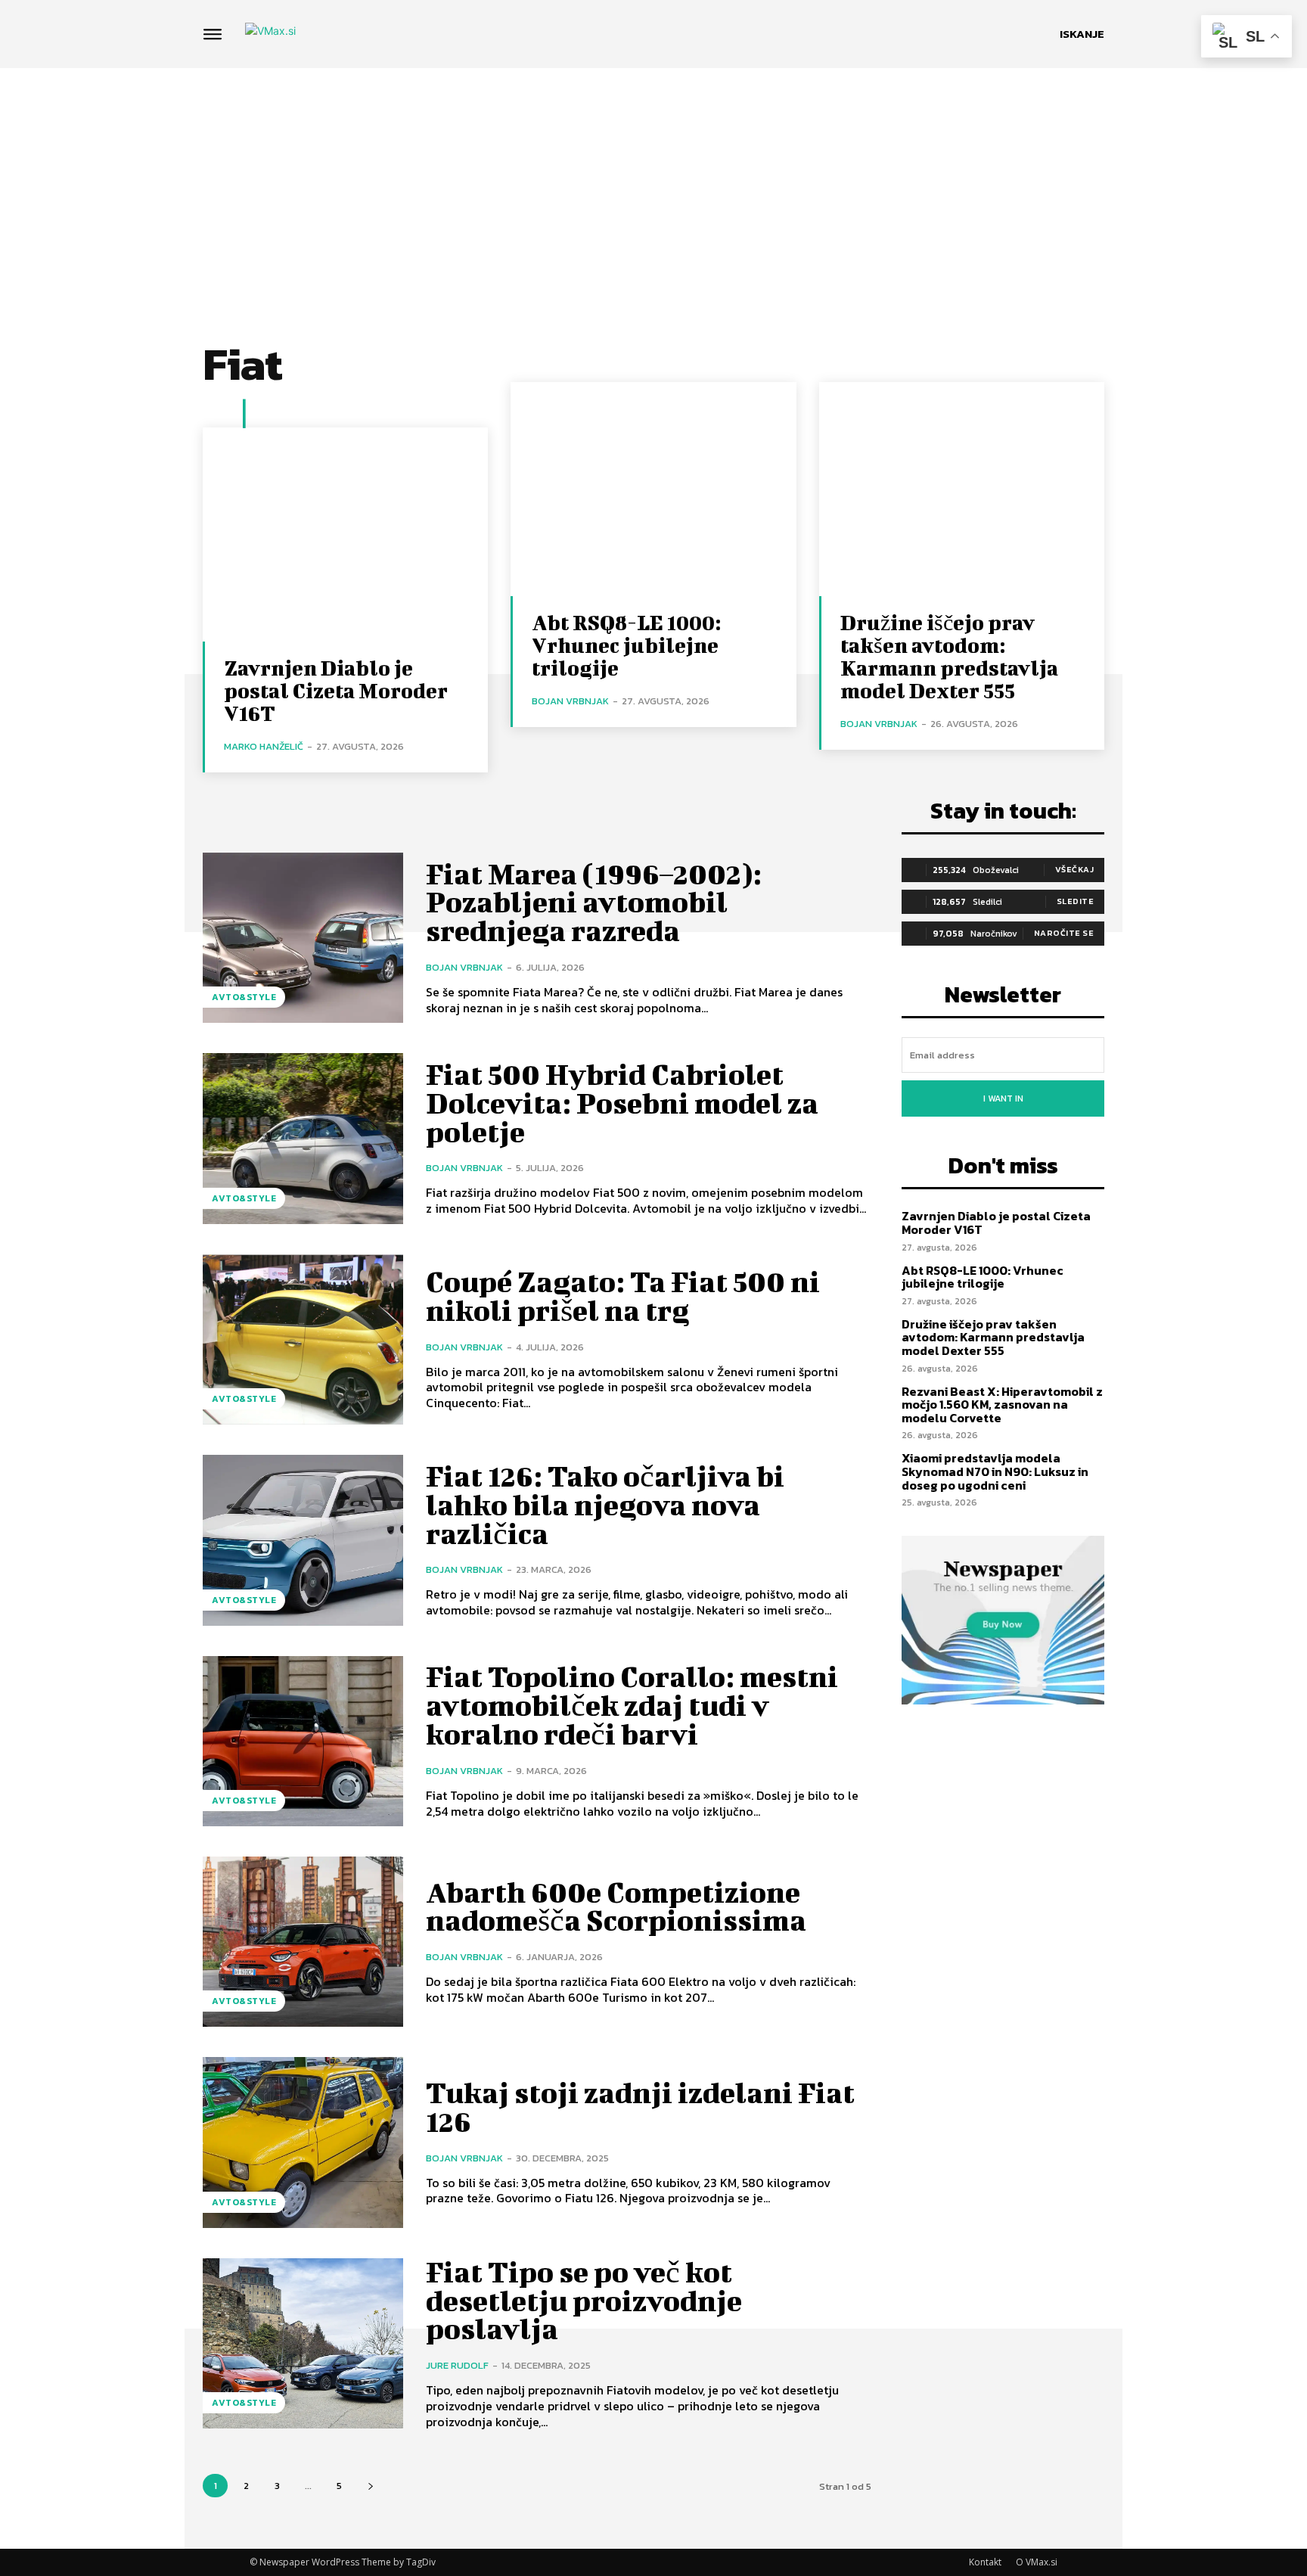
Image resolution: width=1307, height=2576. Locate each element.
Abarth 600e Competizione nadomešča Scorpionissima (616, 1906)
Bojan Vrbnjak (570, 701)
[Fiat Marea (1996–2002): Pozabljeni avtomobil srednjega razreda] (303, 938)
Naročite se (1064, 933)
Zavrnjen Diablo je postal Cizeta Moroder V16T (336, 690)
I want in (1003, 1098)
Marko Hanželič (264, 746)
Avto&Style (244, 997)
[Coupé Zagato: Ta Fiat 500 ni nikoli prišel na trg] (303, 1339)
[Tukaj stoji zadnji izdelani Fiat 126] (303, 2142)
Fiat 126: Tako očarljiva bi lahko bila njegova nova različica (605, 1505)
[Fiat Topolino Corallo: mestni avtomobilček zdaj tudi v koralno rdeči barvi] (303, 1741)
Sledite (1076, 901)
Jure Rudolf (457, 2365)
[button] (1082, 34)
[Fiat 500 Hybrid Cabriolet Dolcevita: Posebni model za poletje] (303, 1138)
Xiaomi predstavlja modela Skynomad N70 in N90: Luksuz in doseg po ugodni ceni (995, 1471)
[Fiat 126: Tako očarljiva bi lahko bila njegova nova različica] (303, 1540)
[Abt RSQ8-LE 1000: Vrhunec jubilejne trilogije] (653, 489)
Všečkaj (1075, 869)
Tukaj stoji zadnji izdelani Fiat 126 (640, 2107)
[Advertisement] (653, 182)
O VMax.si (1037, 2562)
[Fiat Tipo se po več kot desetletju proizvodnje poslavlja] (303, 2343)
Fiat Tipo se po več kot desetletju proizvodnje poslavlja (584, 2301)
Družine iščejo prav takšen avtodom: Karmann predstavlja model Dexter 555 (949, 656)
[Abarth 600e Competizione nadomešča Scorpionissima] (303, 1942)
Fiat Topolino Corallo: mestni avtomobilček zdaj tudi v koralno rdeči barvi (632, 1705)
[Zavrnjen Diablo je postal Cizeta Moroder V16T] (345, 534)
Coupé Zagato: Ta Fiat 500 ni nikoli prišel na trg (623, 1296)
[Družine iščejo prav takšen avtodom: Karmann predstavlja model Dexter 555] (962, 489)
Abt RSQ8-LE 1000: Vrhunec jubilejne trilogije (626, 645)
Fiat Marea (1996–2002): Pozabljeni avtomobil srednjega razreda (594, 903)
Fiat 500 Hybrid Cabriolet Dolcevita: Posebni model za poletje (622, 1103)
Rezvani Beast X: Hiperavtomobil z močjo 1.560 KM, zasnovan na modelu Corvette (1002, 1405)
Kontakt (985, 2562)
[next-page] (370, 2486)
